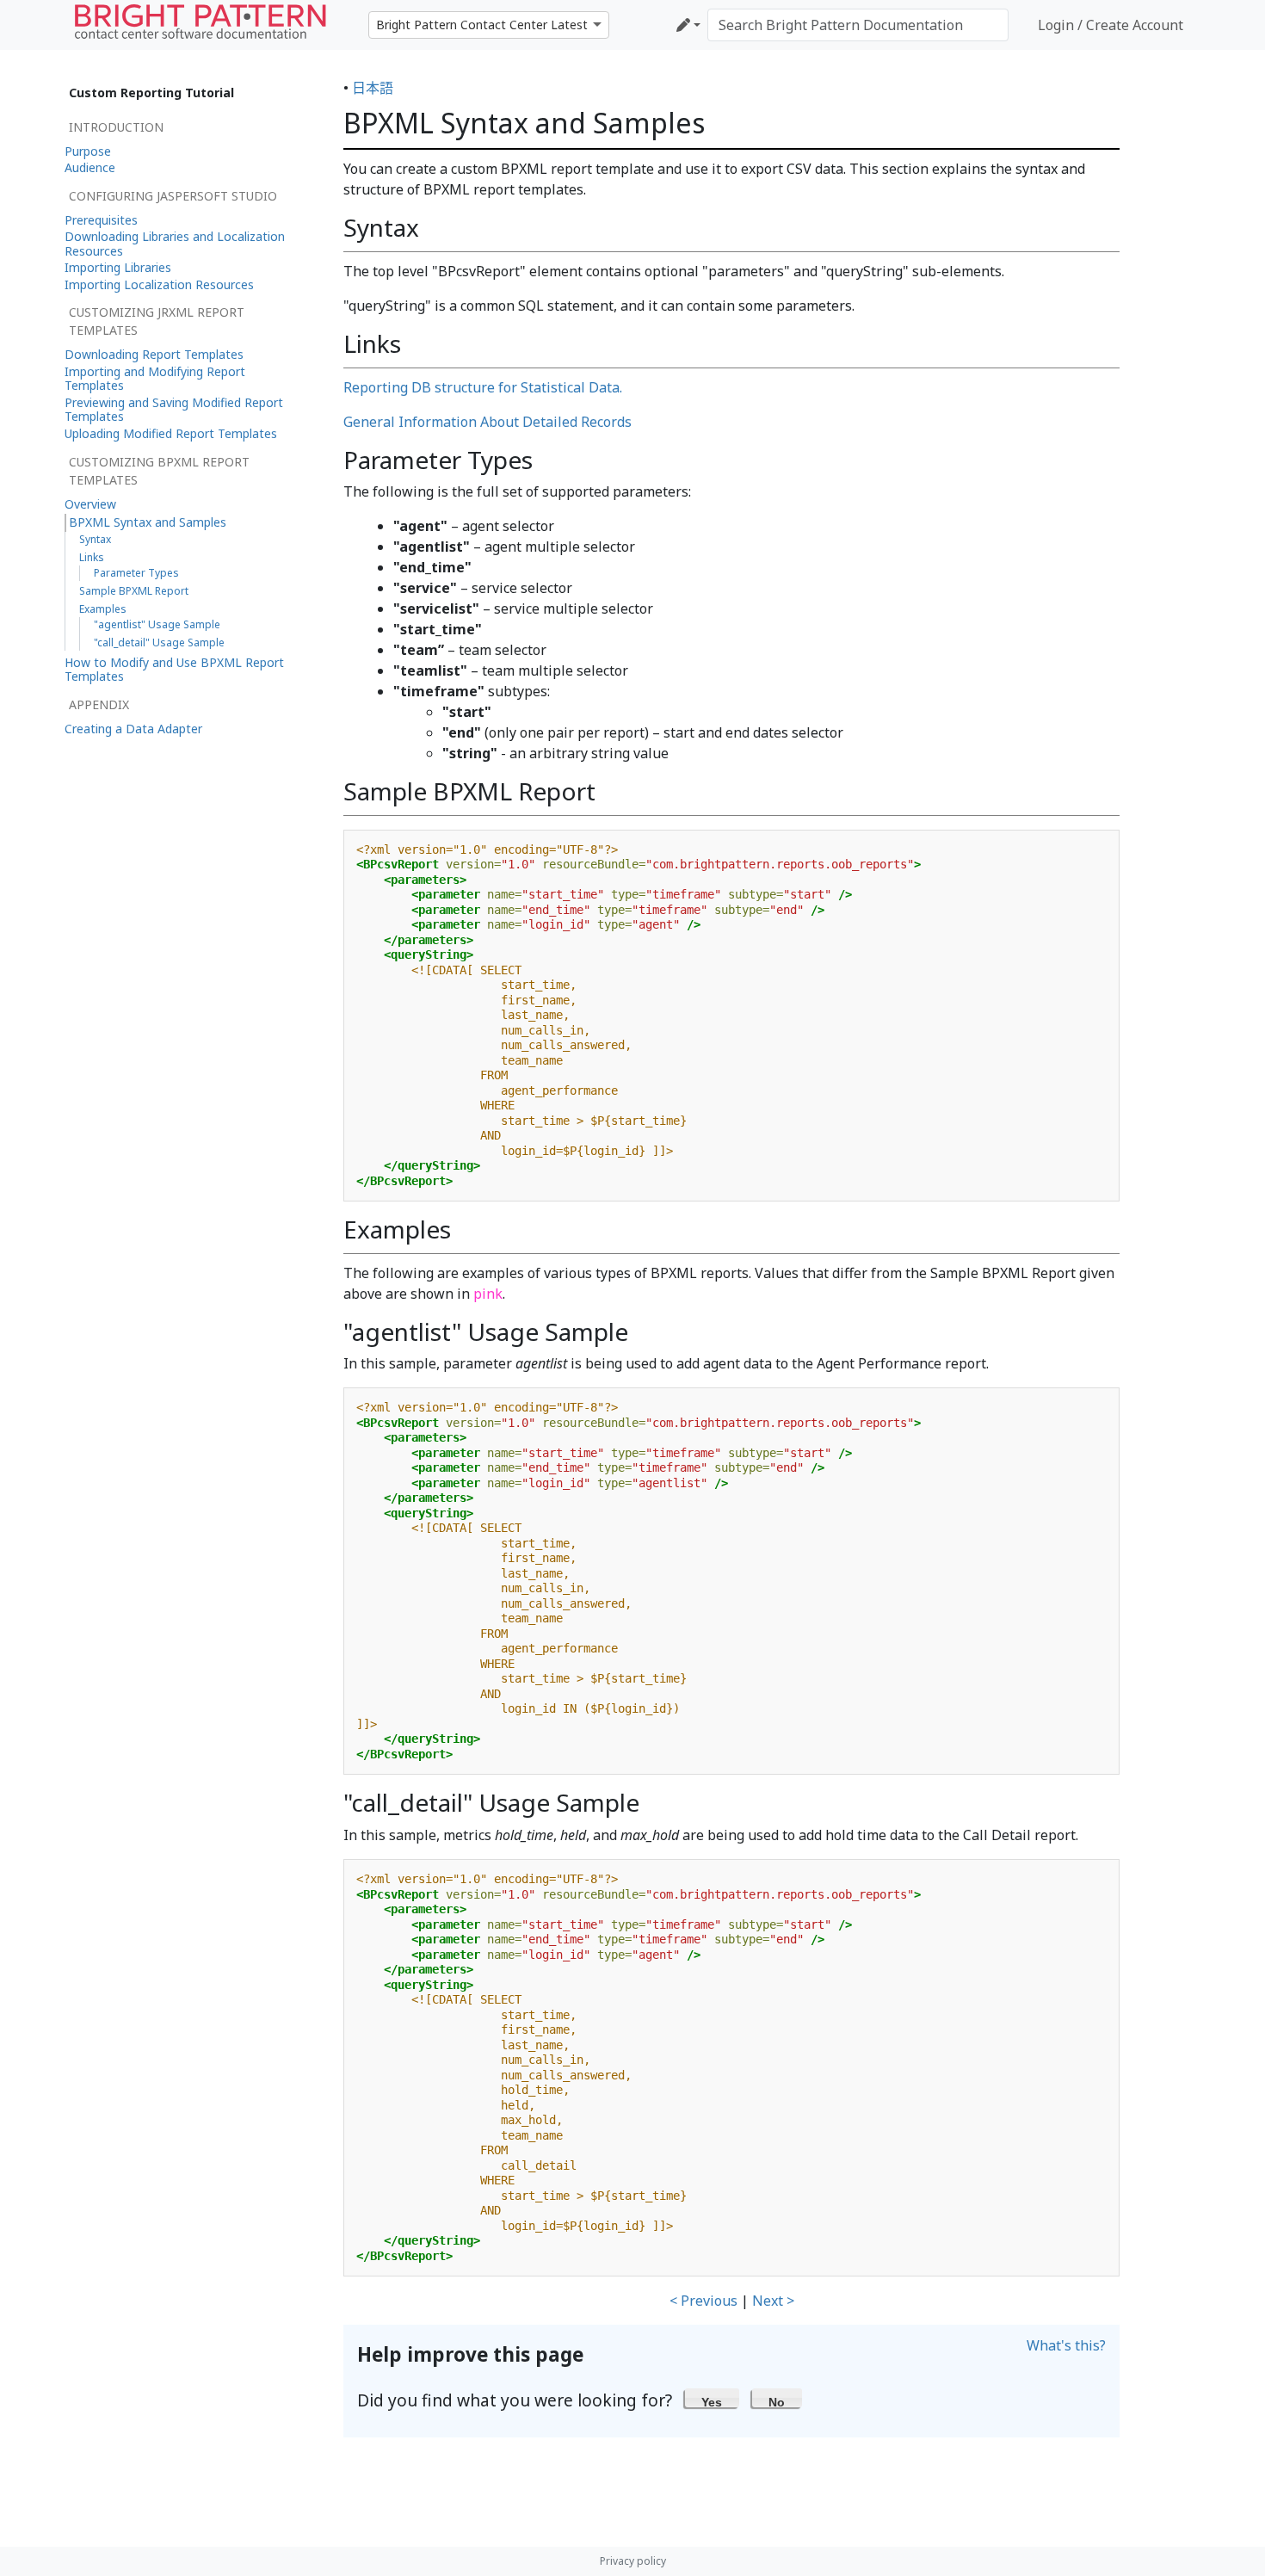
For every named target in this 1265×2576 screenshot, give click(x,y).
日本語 (373, 88)
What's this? (1066, 2345)
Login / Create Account (1111, 25)
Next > (773, 2301)
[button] (712, 2398)
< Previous (703, 2301)
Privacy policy (633, 2561)
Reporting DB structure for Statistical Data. (483, 387)
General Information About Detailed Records (487, 422)
